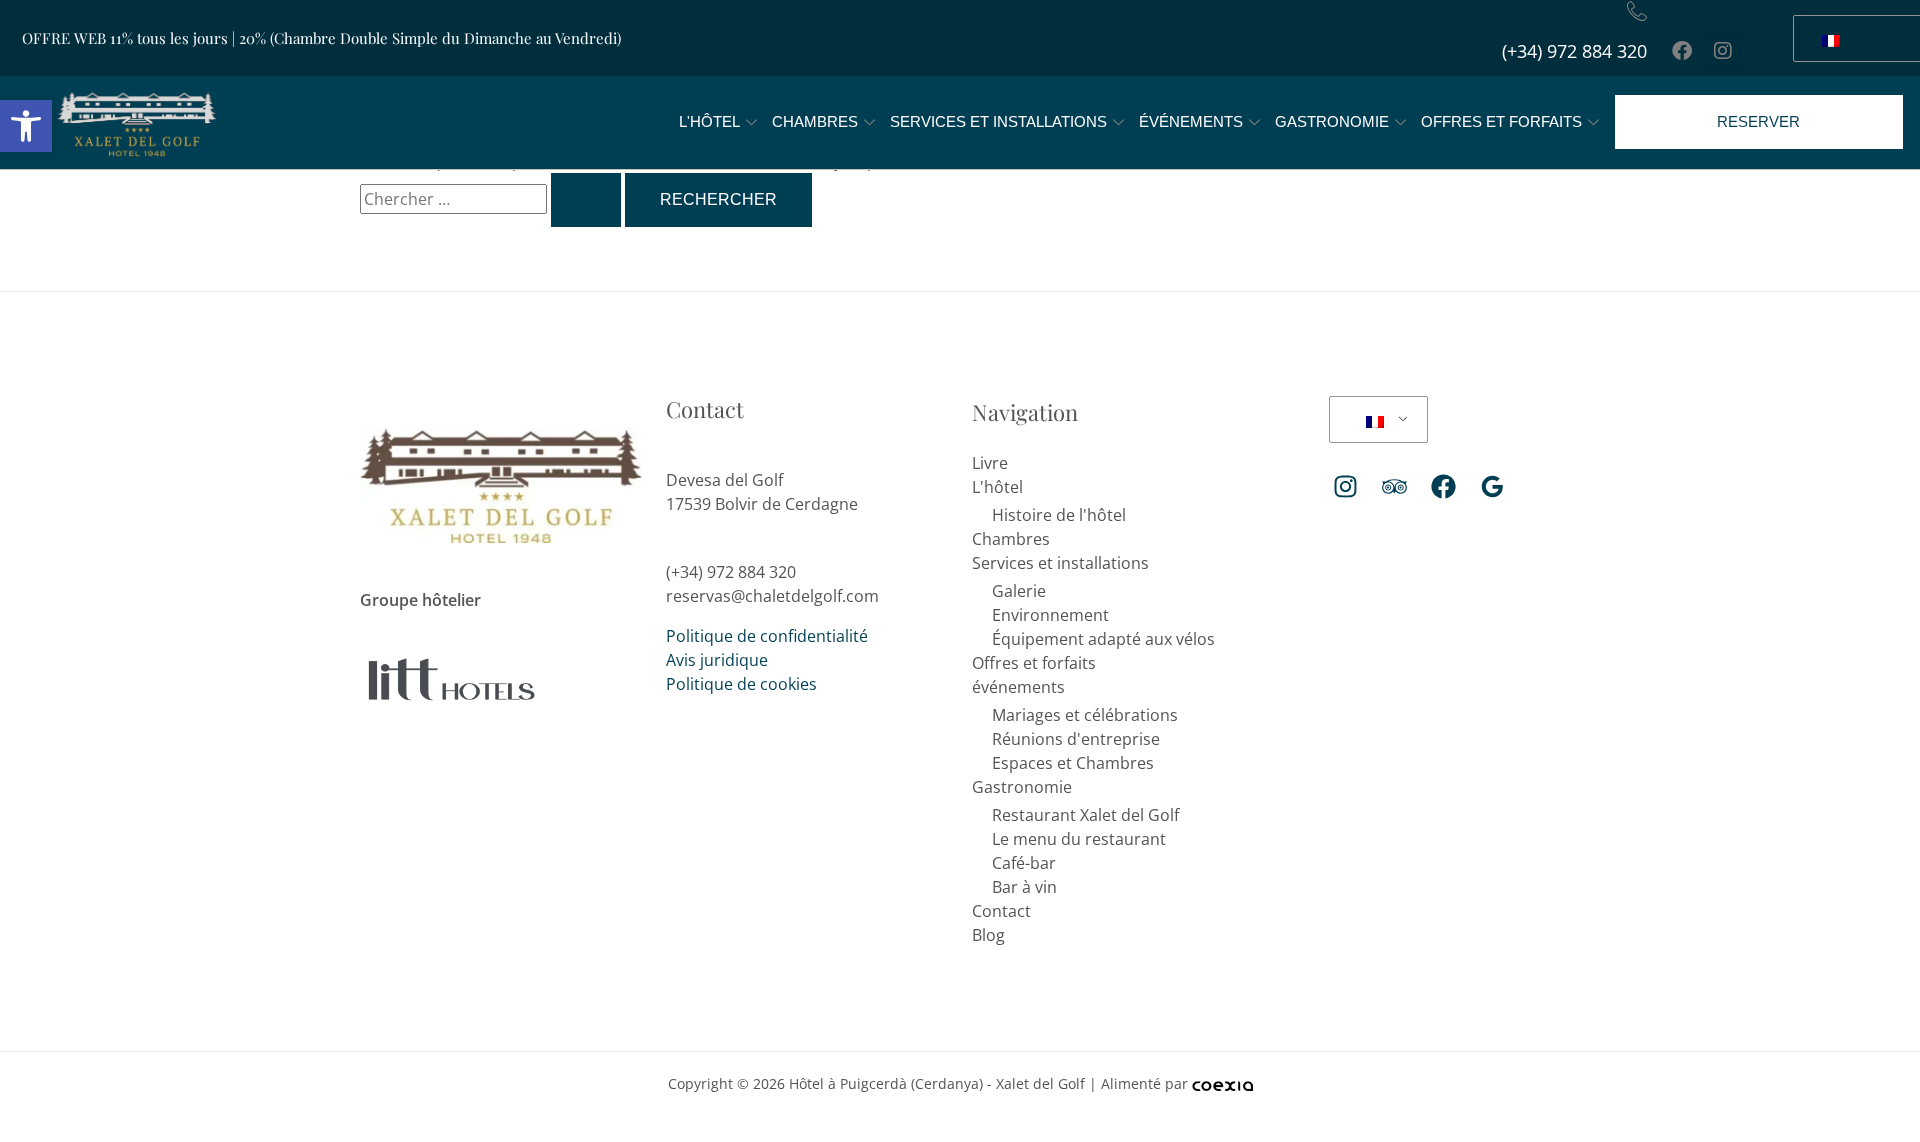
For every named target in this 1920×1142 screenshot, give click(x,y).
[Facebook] (1443, 486)
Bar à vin (1024, 887)
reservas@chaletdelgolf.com (772, 596)
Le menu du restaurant (1079, 839)
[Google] (1492, 486)
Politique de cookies (741, 684)
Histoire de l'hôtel (1059, 515)
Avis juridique (717, 660)
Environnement (1050, 615)
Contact (1001, 911)
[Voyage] (1394, 486)
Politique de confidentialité (767, 636)
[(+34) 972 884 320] (1637, 11)
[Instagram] (1345, 486)
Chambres (815, 121)
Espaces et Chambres (1073, 763)
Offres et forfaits (1501, 121)
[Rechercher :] (492, 199)
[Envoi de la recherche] (586, 200)
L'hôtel (709, 121)
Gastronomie (1332, 121)
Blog (988, 935)
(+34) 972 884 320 (1574, 51)
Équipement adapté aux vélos (1103, 639)
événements (1191, 121)
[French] (1375, 420)
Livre (990, 463)
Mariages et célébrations (1085, 715)
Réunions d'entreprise (1076, 739)
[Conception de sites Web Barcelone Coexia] (1222, 1083)
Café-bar (1024, 863)
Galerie (1019, 591)
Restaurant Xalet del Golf (1085, 815)
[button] (26, 126)
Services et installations (998, 121)
